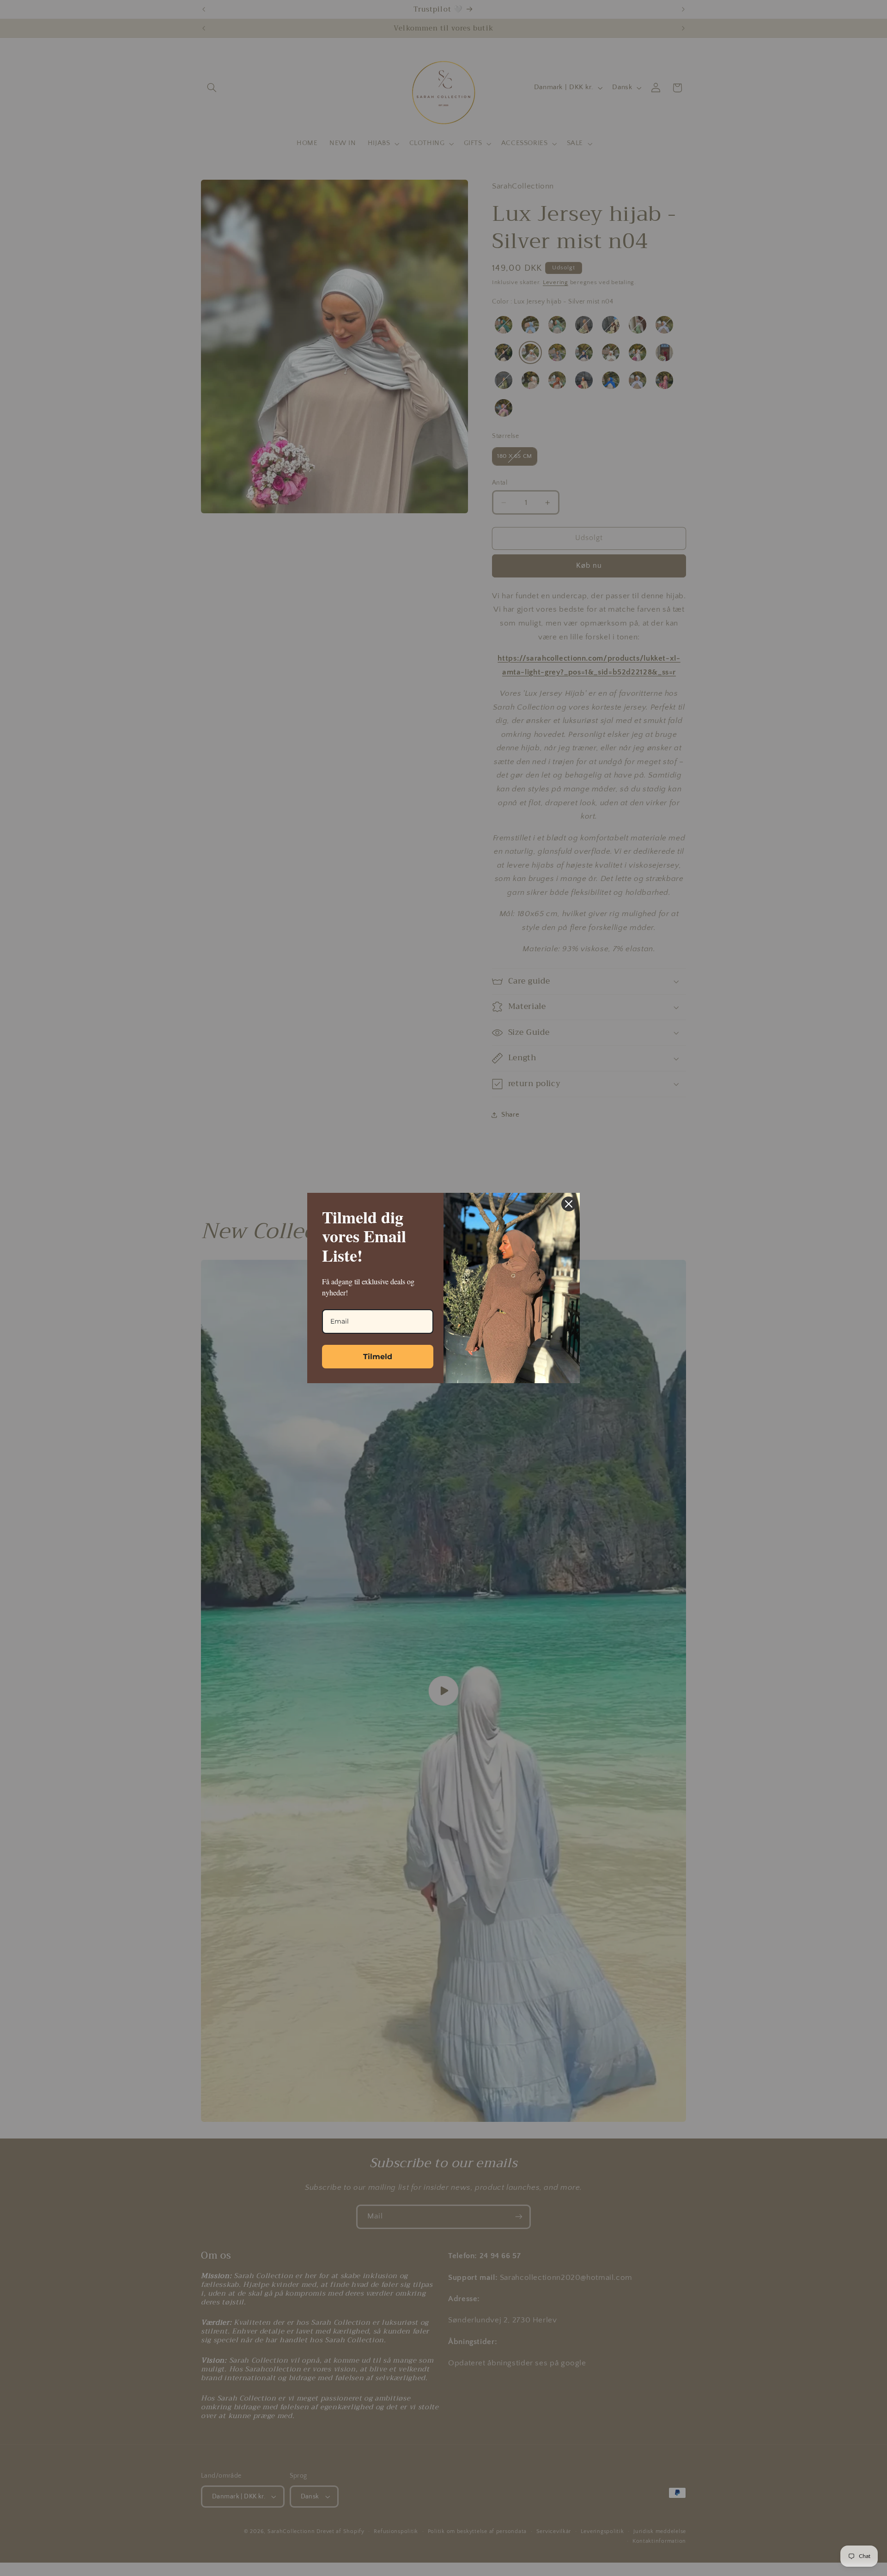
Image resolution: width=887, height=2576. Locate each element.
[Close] (569, 1204)
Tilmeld (378, 1357)
